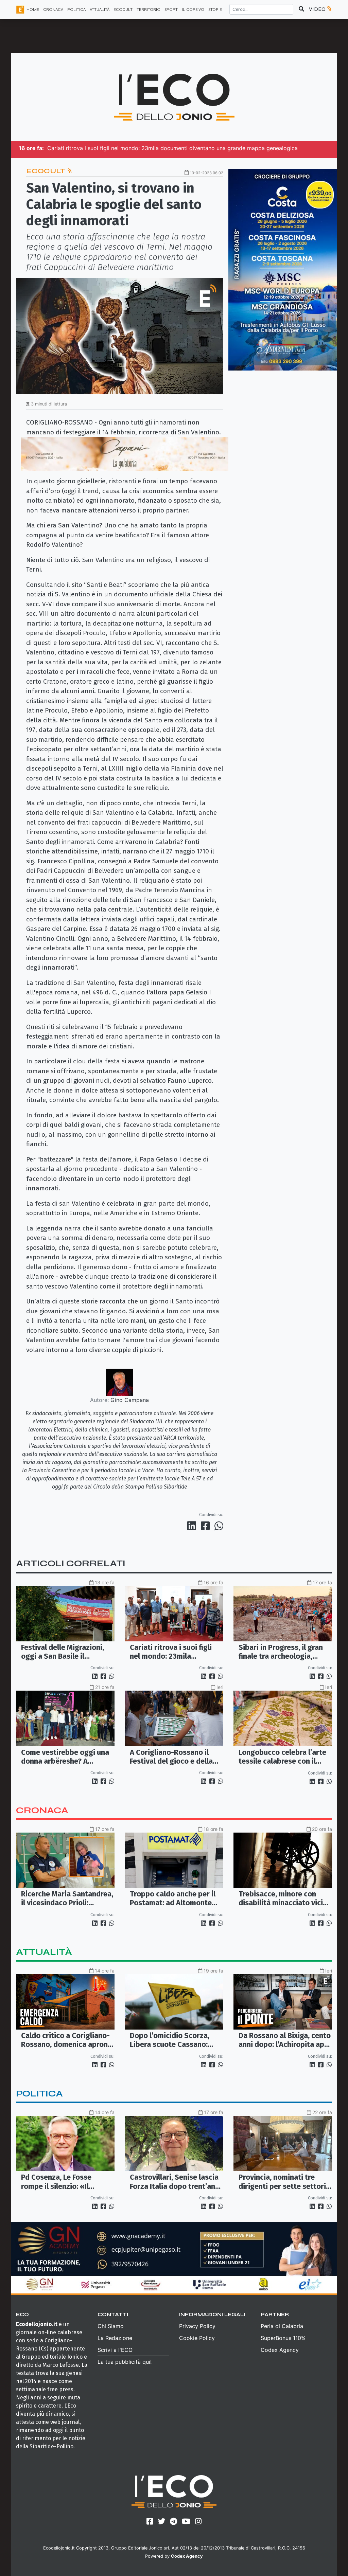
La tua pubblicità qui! (125, 2362)
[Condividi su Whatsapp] (218, 1526)
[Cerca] (301, 9)
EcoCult (47, 171)
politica (39, 2094)
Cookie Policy (197, 2338)
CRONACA (53, 10)
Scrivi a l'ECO (115, 2350)
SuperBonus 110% (283, 2338)
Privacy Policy (197, 2326)
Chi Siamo (111, 2326)
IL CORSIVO (193, 10)
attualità (44, 1952)
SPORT (171, 10)
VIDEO (318, 9)
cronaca (42, 1810)
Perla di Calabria (282, 2326)
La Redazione (115, 2338)
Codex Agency (280, 2350)
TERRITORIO (149, 10)
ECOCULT (123, 10)
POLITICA (76, 10)
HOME (33, 10)
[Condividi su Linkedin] (193, 1526)
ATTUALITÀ (100, 10)
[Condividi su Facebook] (207, 1526)
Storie (215, 10)
